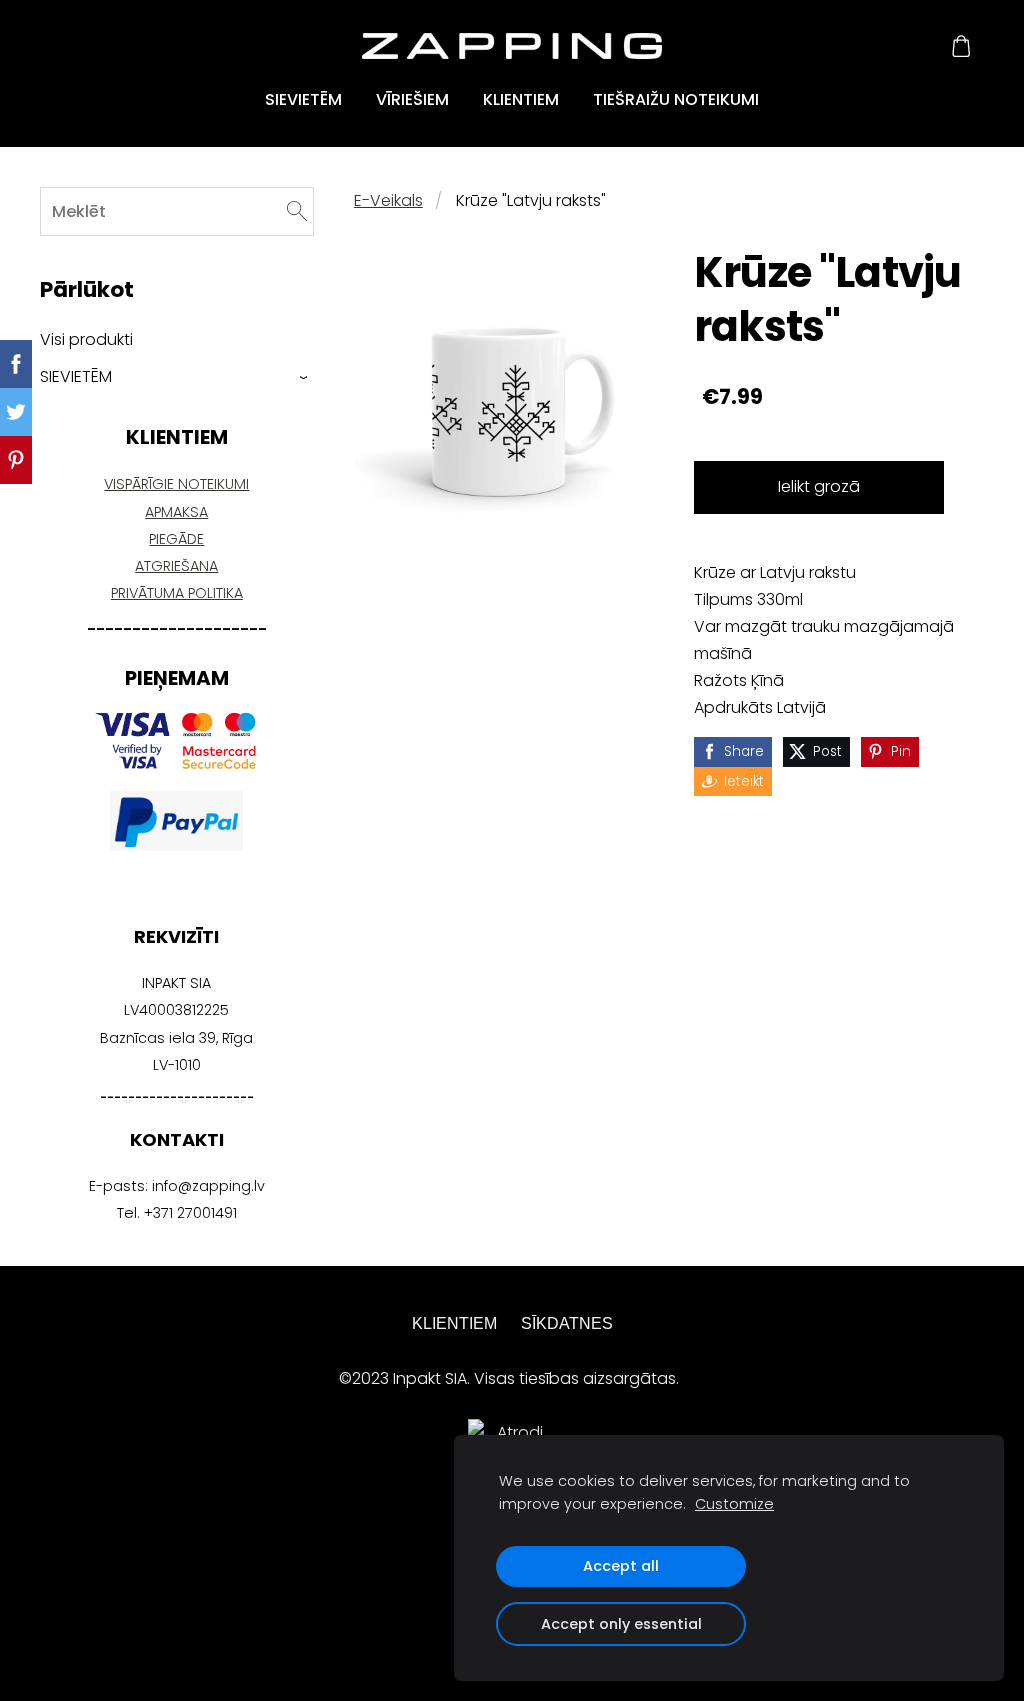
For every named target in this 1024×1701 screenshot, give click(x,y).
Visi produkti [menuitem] (86, 339)
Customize (734, 1504)
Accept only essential (621, 1624)
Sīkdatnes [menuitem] (567, 1323)
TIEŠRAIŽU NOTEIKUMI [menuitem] (676, 99)
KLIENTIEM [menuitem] (521, 99)
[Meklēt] (297, 211)
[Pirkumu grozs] (961, 46)
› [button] (304, 376)
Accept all (621, 1566)
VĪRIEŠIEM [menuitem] (412, 99)
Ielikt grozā (819, 486)
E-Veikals (388, 200)
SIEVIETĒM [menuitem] (303, 99)
